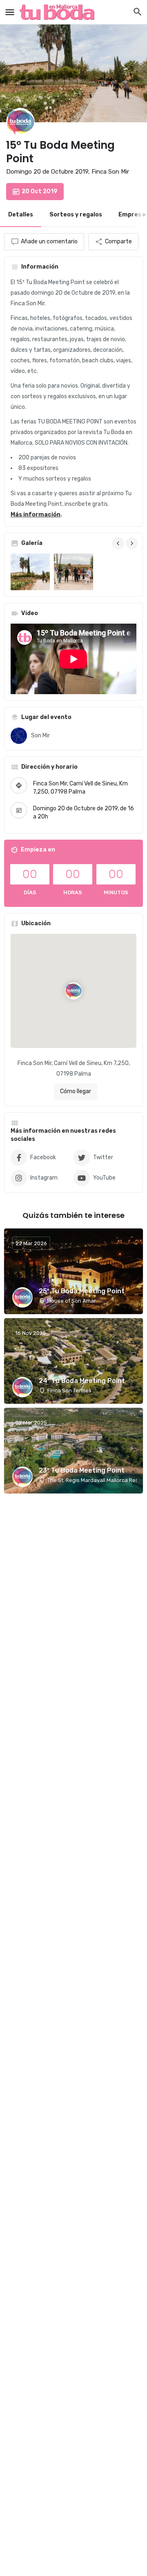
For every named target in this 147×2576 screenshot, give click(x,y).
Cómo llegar (76, 1091)
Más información (36, 515)
